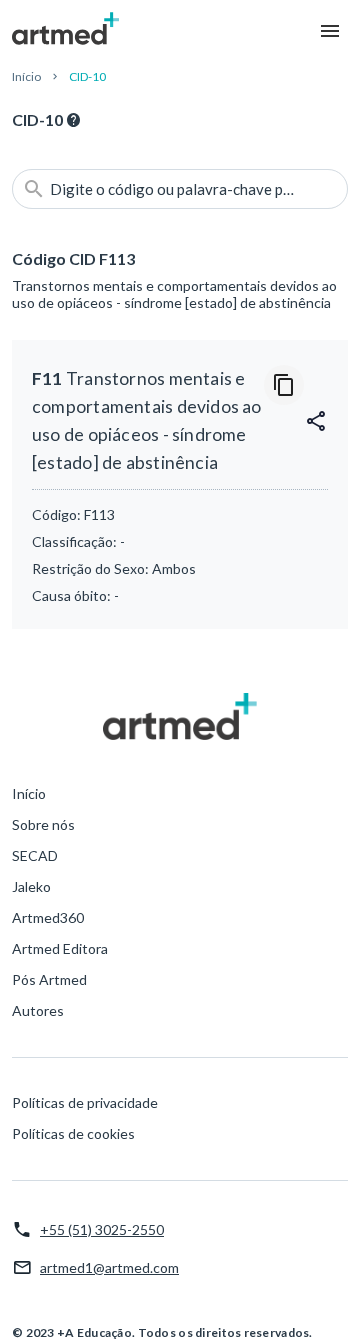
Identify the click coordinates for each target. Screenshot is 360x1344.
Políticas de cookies (73, 1133)
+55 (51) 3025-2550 (102, 1229)
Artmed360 (48, 917)
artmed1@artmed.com (109, 1267)
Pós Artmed (49, 979)
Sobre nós (43, 824)
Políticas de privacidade (85, 1102)
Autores (38, 1010)
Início (26, 76)
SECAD (35, 855)
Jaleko (31, 886)
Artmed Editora (60, 948)
